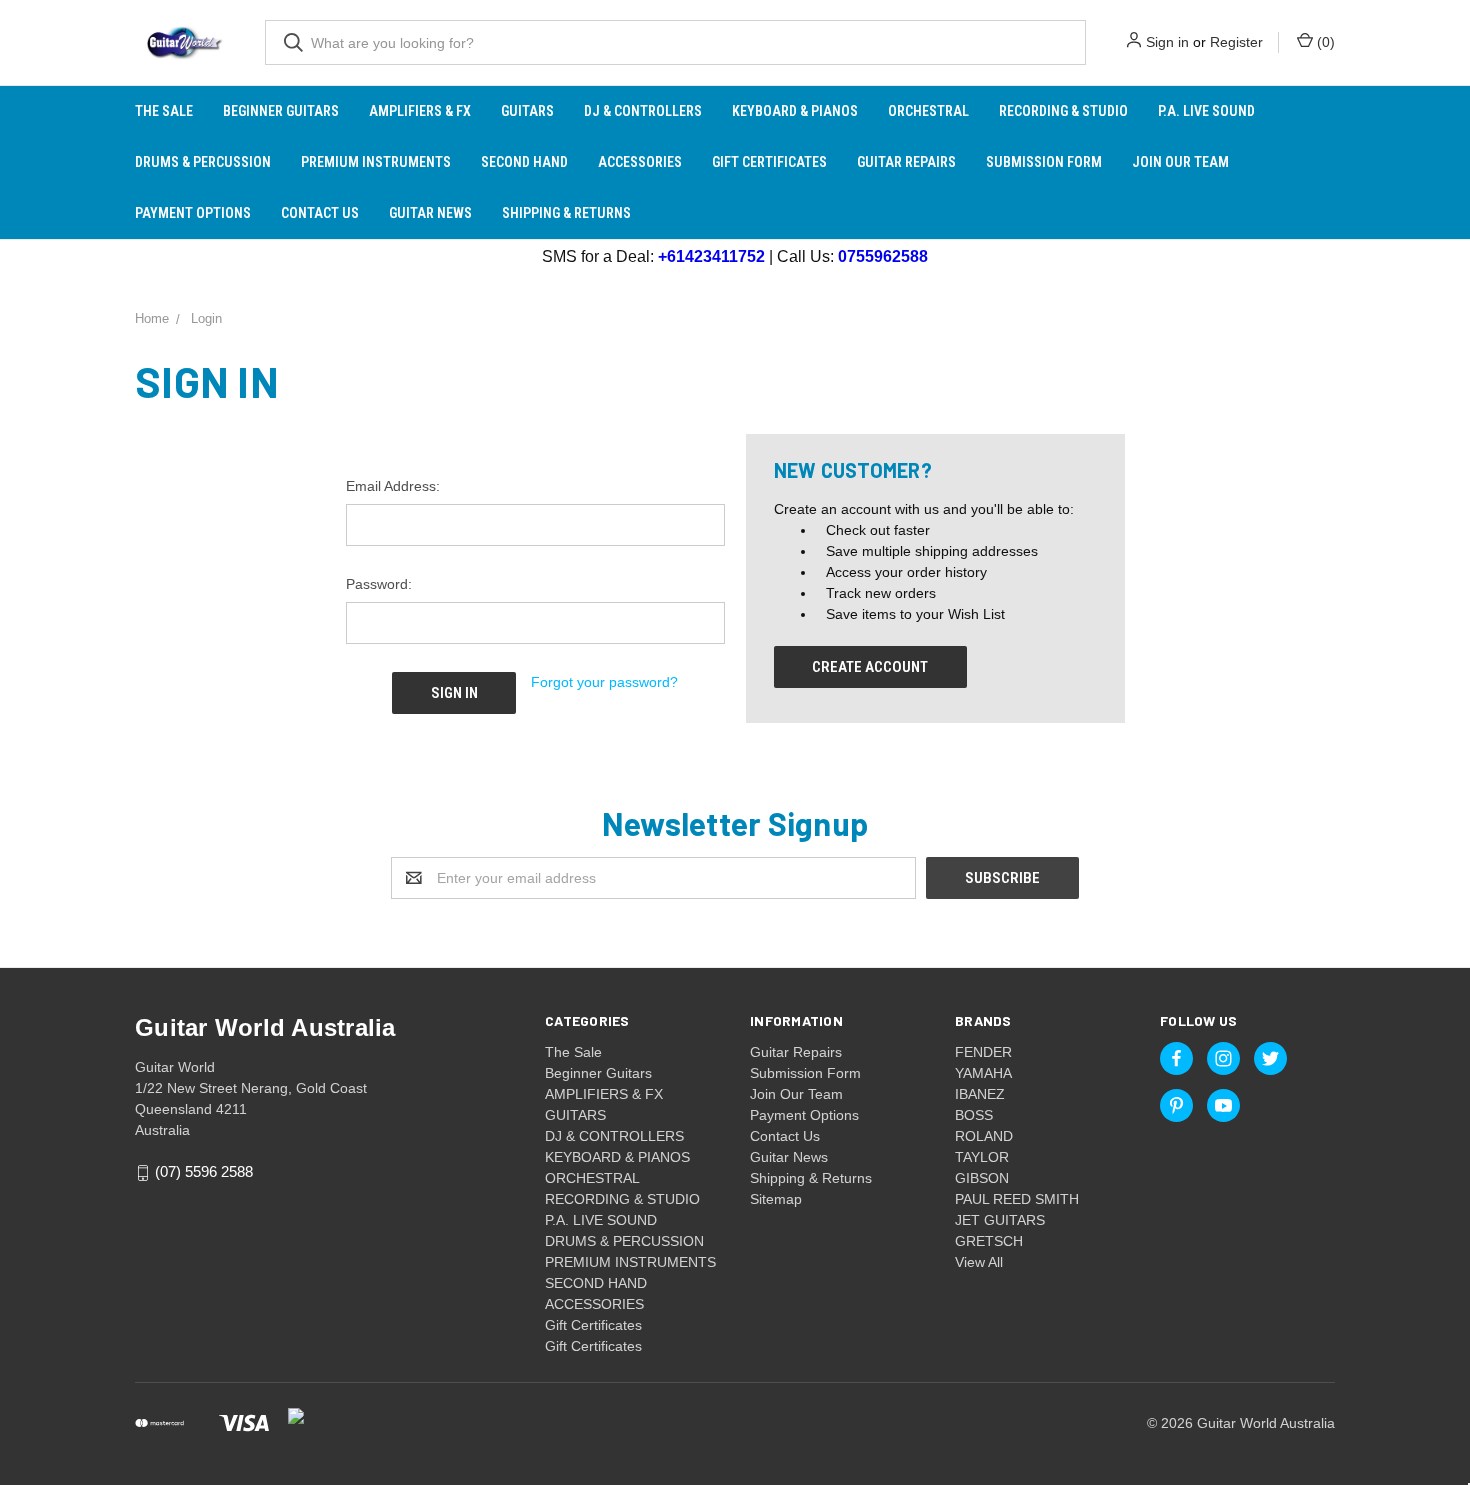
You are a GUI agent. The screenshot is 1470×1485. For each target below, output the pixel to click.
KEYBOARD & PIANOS (795, 111)
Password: (379, 584)
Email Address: (393, 486)
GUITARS (527, 111)
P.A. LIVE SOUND (1206, 111)
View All (979, 1262)
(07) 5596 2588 (204, 1172)
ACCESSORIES (640, 162)
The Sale (164, 111)
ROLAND (984, 1136)
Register (1236, 42)
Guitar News (430, 213)
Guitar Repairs (906, 162)
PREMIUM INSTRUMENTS (376, 162)
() (1324, 42)
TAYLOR (982, 1157)
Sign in (1167, 42)
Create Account (870, 667)
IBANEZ (980, 1094)
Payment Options (193, 213)
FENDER (983, 1052)
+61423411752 (711, 256)
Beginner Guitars (281, 111)
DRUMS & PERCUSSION (203, 162)
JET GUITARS (1000, 1220)
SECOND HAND (524, 162)
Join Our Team (1180, 162)
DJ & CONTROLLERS (643, 111)
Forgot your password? (604, 682)
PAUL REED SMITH (1017, 1199)
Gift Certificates (769, 162)
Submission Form (1044, 162)
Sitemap (776, 1199)
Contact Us (320, 213)
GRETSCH (989, 1241)
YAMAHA (983, 1073)
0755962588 (883, 256)
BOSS (974, 1115)
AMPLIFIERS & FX (420, 111)
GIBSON (982, 1178)
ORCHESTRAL (928, 111)
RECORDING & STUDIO (1063, 111)
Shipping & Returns (566, 213)
